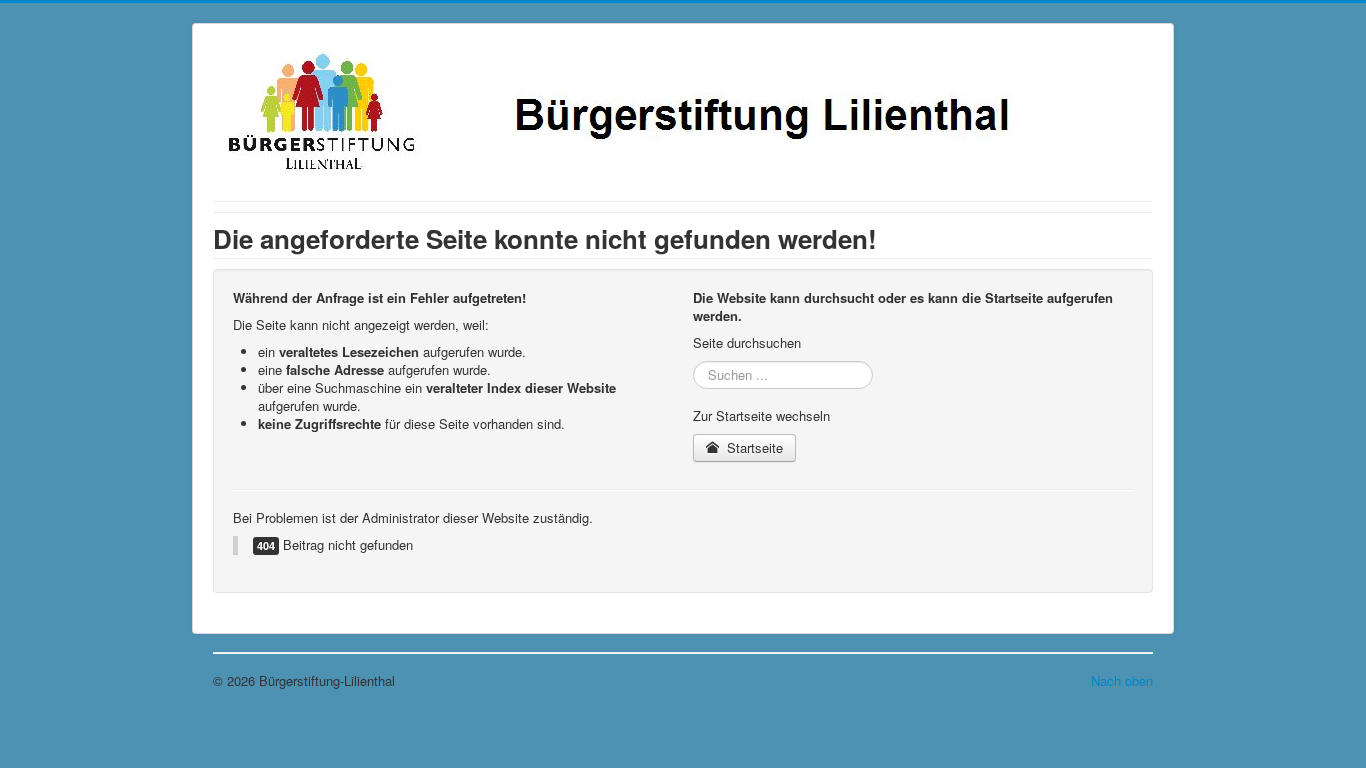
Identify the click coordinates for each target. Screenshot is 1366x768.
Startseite (753, 447)
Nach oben (1122, 680)
